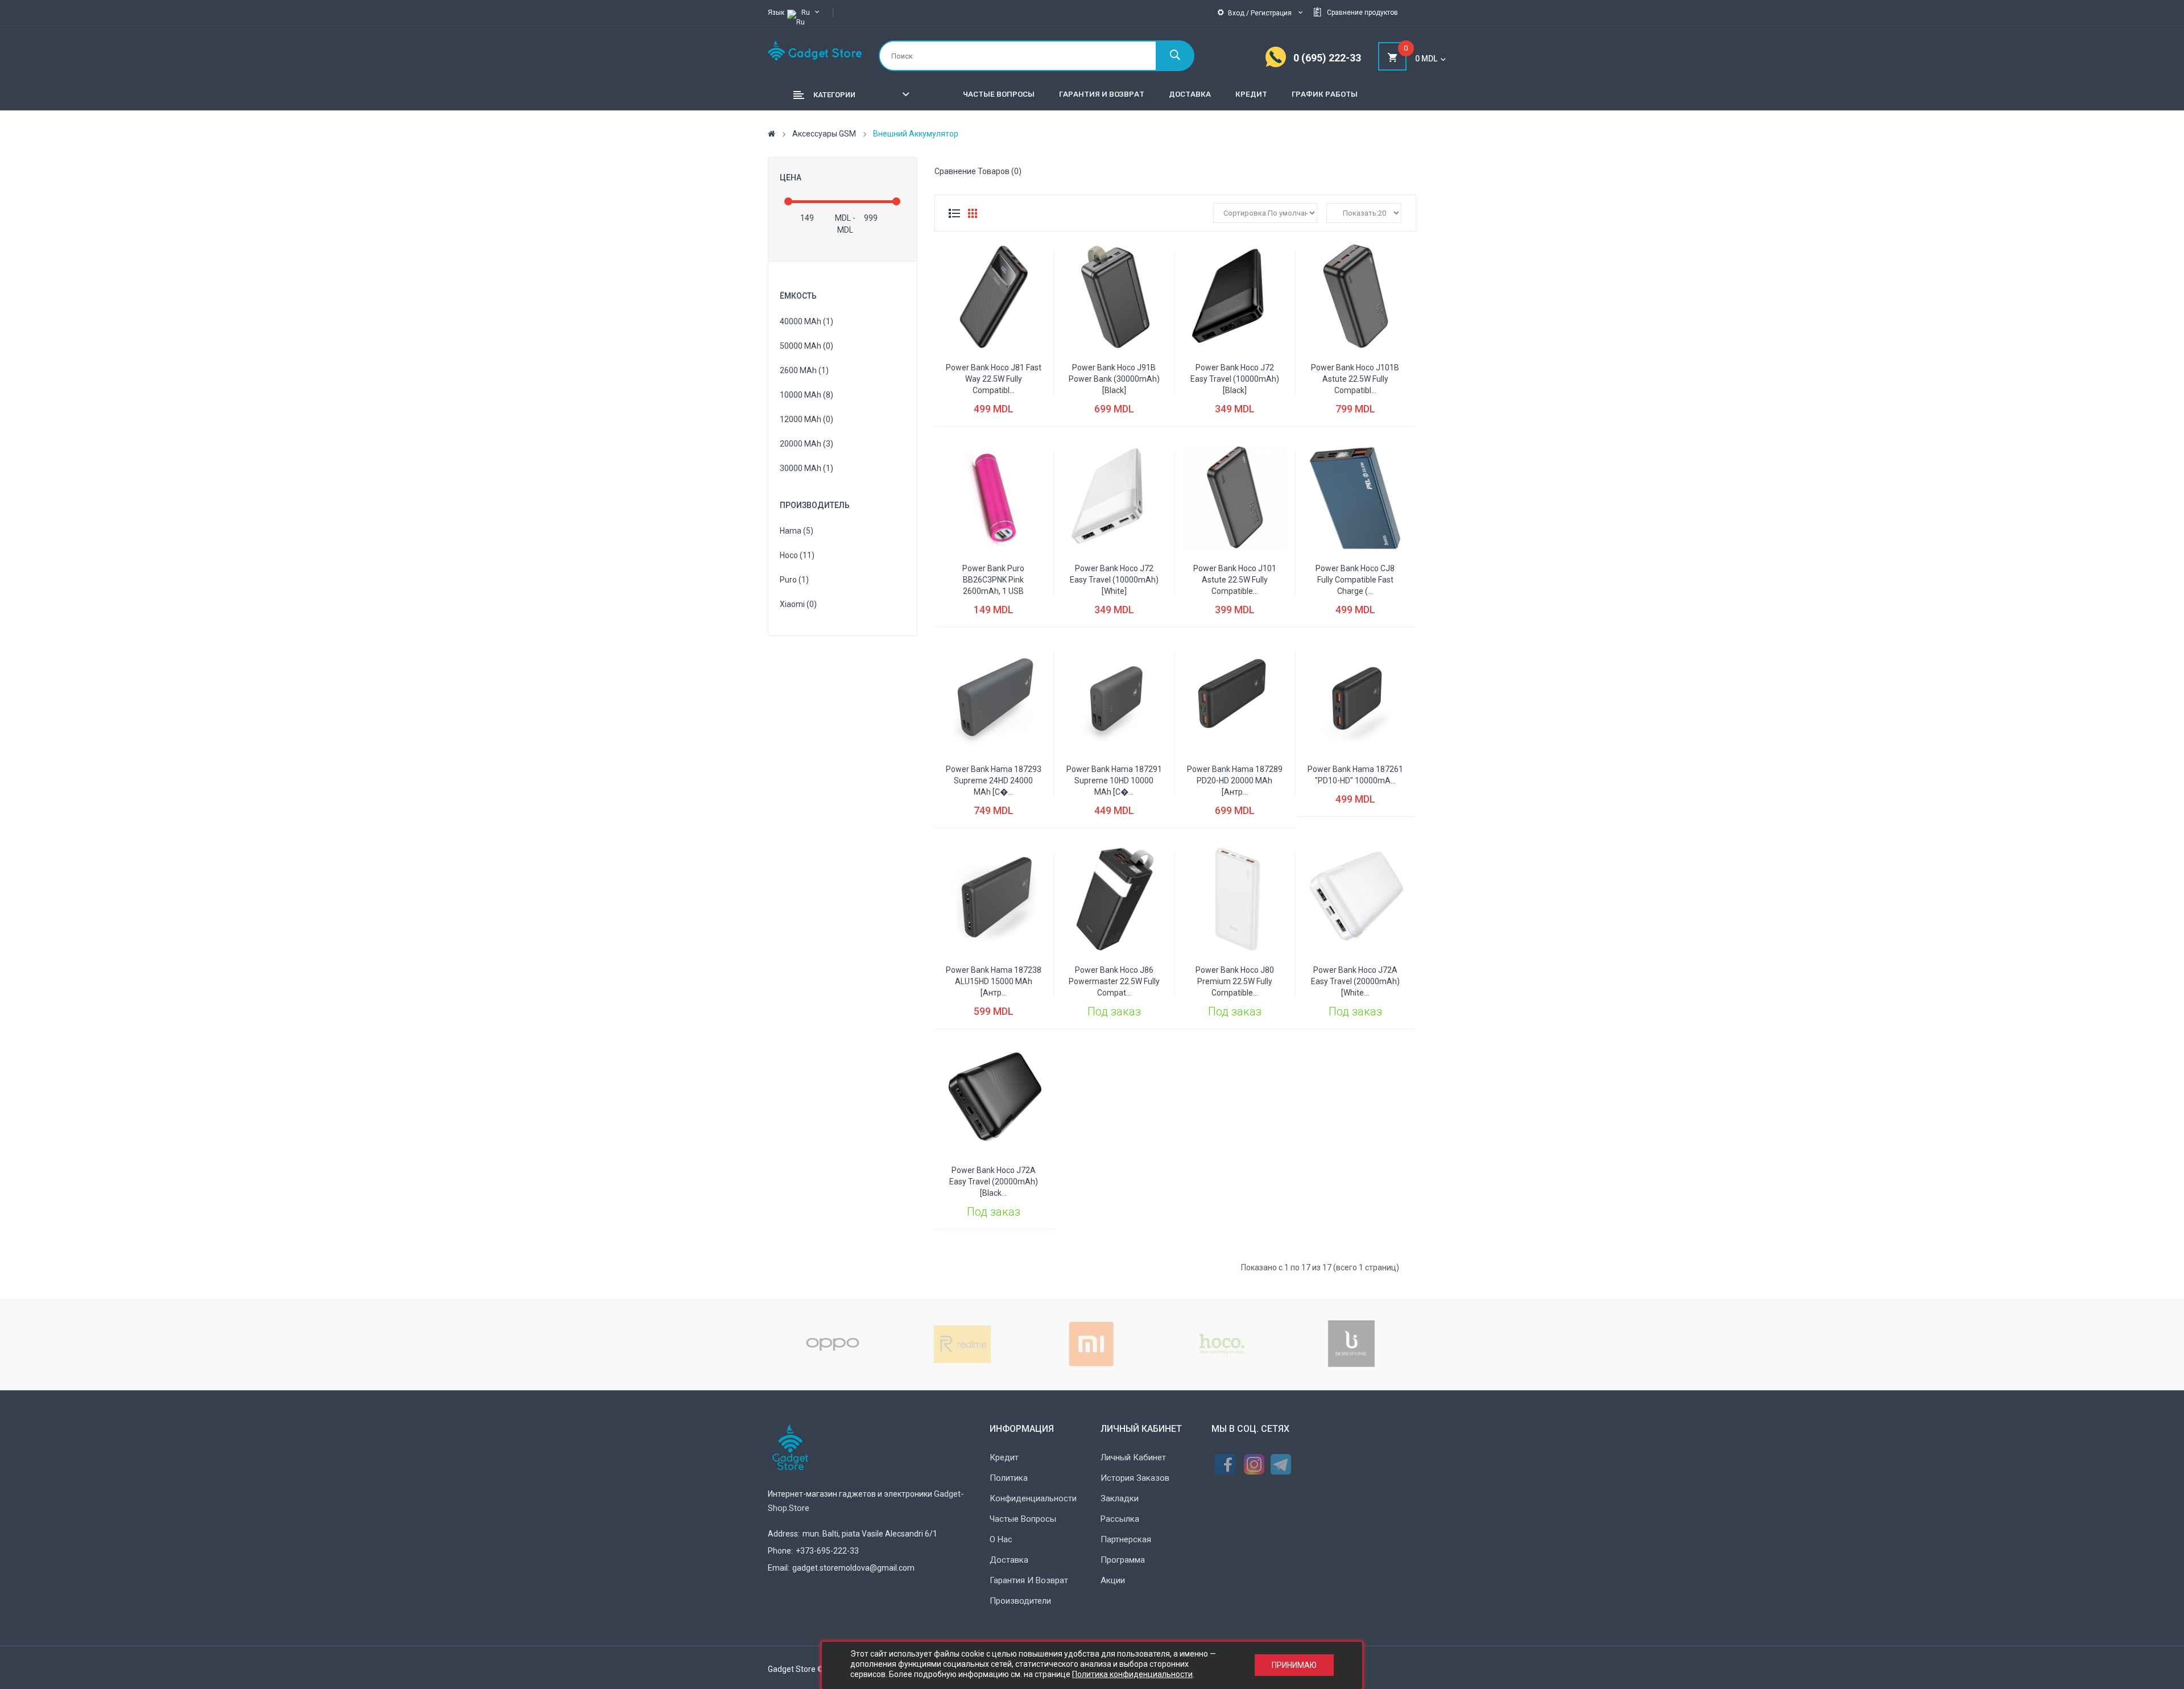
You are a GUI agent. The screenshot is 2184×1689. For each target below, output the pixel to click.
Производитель (815, 505)
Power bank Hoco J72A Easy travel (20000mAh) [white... (1355, 981)
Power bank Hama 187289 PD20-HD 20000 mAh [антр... (1235, 781)
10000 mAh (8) (806, 395)
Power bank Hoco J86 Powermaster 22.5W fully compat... (1114, 981)
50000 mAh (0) (806, 346)
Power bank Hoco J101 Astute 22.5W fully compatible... (1235, 580)
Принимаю (1294, 1666)
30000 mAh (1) (806, 468)
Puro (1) (794, 580)
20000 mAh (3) (806, 444)
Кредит (1004, 1457)
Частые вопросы (1023, 1519)
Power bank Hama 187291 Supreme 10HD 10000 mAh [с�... (1114, 781)
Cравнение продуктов (1362, 13)
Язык (776, 13)
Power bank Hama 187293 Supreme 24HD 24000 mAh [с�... (994, 781)
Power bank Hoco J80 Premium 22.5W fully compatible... (1235, 981)
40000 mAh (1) (806, 321)
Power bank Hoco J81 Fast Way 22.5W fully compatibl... (994, 379)
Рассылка (1120, 1519)
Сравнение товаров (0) (978, 171)
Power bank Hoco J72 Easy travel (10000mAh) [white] (1114, 580)
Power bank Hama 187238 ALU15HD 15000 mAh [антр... (994, 981)
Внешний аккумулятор (916, 134)
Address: (784, 1534)
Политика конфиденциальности (1132, 1674)
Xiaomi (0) (798, 604)
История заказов (1135, 1478)
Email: (779, 1568)
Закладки (1120, 1498)
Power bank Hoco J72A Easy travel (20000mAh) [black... (994, 1182)
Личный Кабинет (1133, 1457)
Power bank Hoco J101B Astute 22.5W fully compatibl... (1355, 379)
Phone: (780, 1551)
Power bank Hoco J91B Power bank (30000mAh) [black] (1114, 379)
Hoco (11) (797, 555)
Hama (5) (797, 531)
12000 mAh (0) (806, 419)
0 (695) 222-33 (1327, 58)
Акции (1113, 1580)
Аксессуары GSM (824, 134)
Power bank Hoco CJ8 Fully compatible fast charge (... (1355, 580)
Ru (806, 13)
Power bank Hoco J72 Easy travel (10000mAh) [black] (1235, 379)
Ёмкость (798, 296)
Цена (791, 177)
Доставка (1009, 1560)
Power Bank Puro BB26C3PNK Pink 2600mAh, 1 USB (993, 580)
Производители (1020, 1601)
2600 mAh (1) (804, 370)
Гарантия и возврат (1029, 1580)
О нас (1001, 1539)
